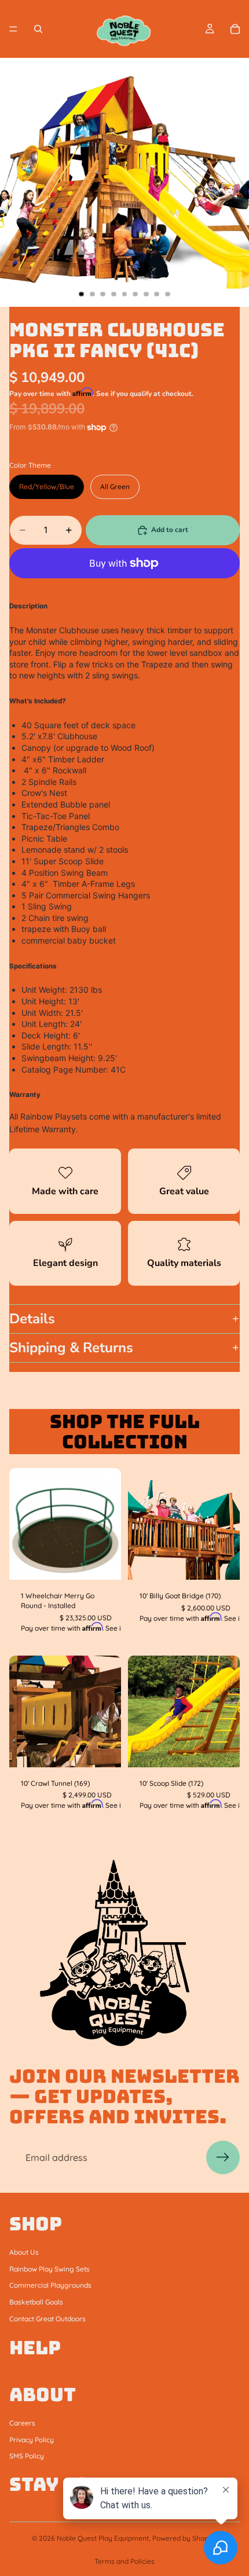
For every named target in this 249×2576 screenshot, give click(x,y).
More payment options (124, 588)
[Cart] (235, 29)
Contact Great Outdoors (47, 2319)
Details (32, 1319)
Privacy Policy (32, 2440)
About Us (24, 2252)
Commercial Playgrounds (50, 2286)
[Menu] (13, 29)
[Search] (38, 29)
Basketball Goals (36, 2302)
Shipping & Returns (71, 1348)
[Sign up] (223, 2157)
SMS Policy (27, 2456)
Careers (22, 2423)
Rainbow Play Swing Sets (50, 2269)
